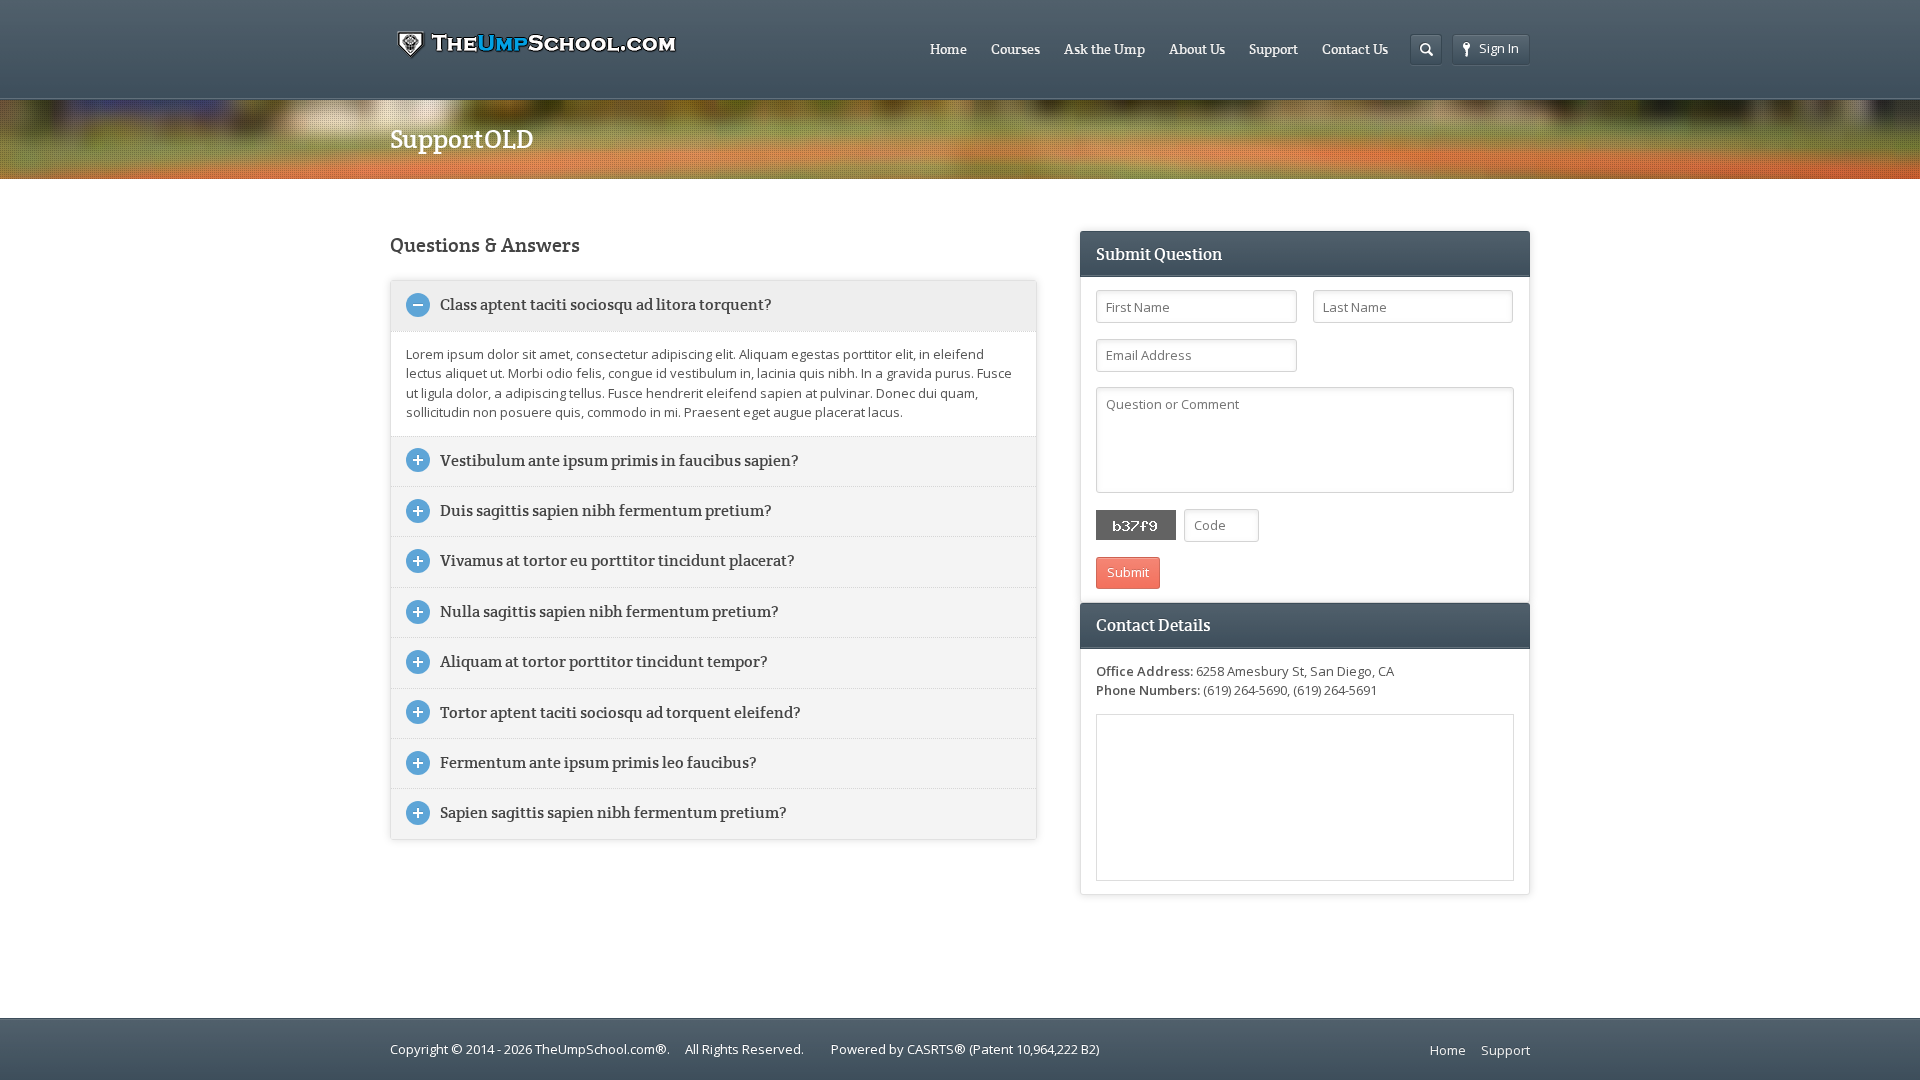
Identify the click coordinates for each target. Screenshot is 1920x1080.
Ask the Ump (1104, 49)
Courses (1015, 49)
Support (1273, 49)
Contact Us (1355, 49)
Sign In (1499, 48)
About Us (1197, 49)
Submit (1128, 572)
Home (948, 49)
